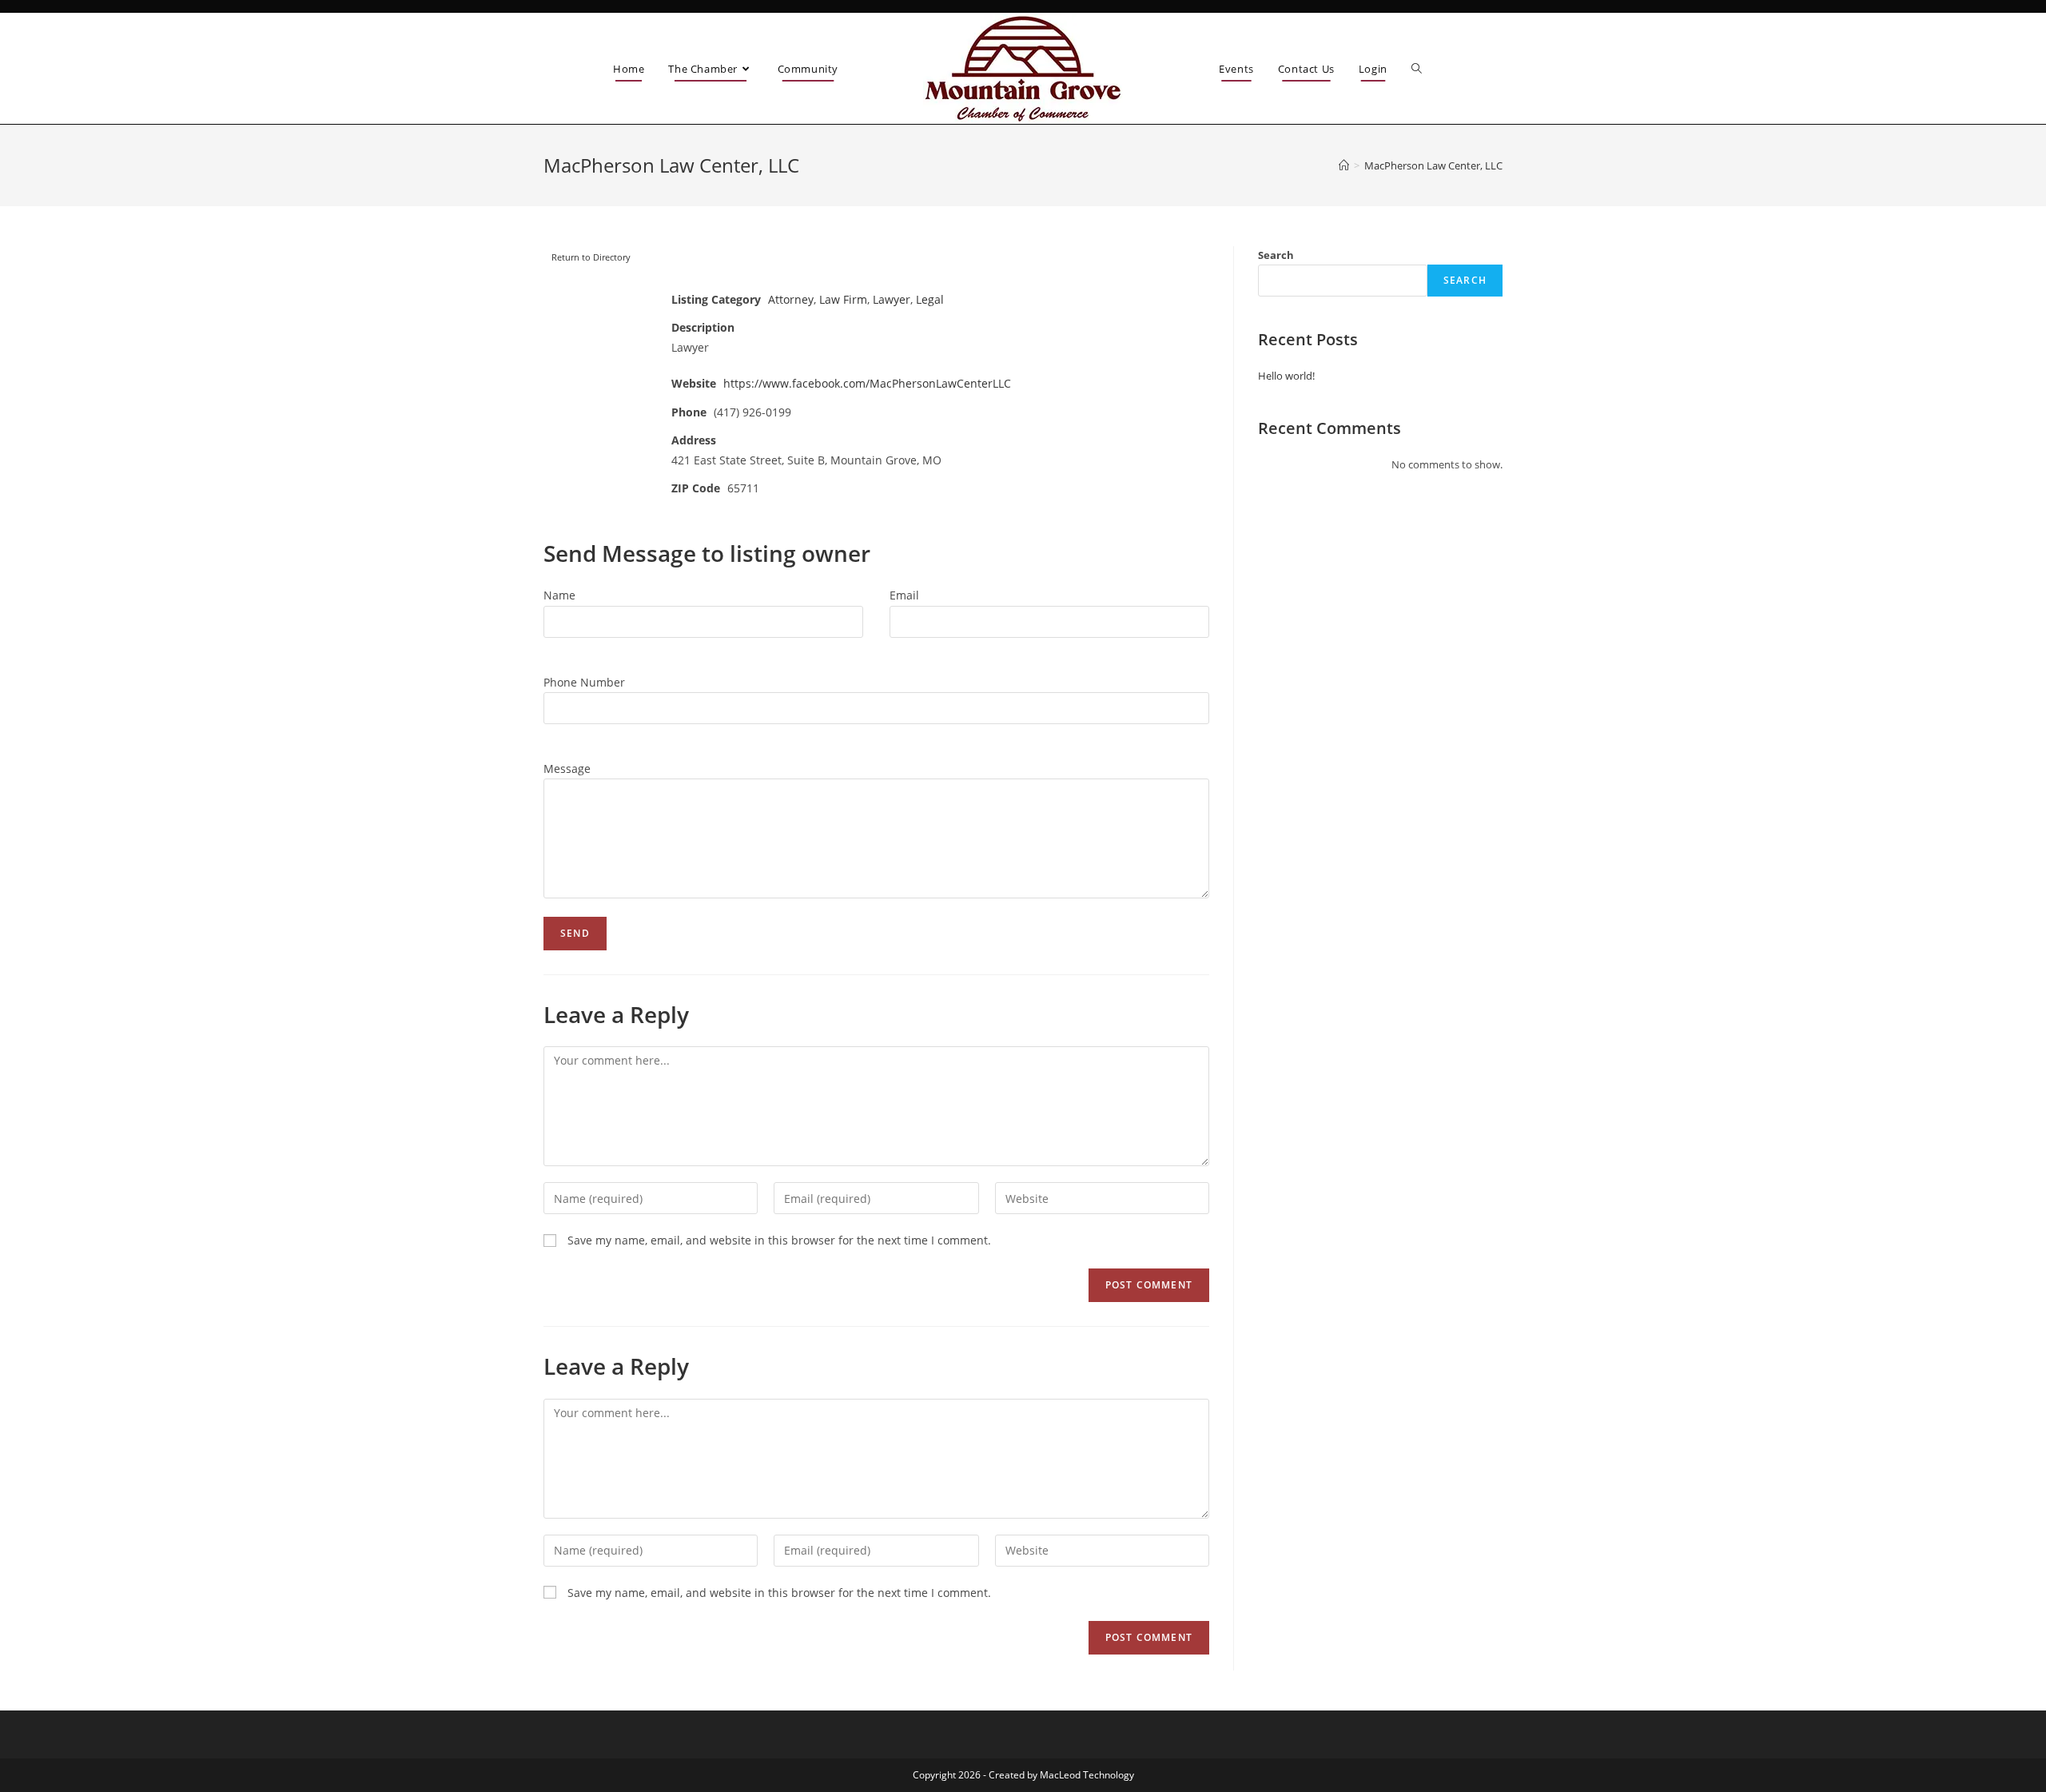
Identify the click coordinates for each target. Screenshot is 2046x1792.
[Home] (1344, 165)
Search (1276, 255)
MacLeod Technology (1087, 1775)
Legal (930, 299)
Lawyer (892, 299)
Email (904, 595)
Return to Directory (591, 257)
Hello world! (1286, 376)
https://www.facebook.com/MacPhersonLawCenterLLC (867, 383)
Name (559, 595)
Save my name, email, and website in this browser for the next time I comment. (779, 1240)
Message (567, 769)
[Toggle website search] (1417, 69)
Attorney (791, 299)
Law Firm (843, 299)
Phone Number (584, 682)
